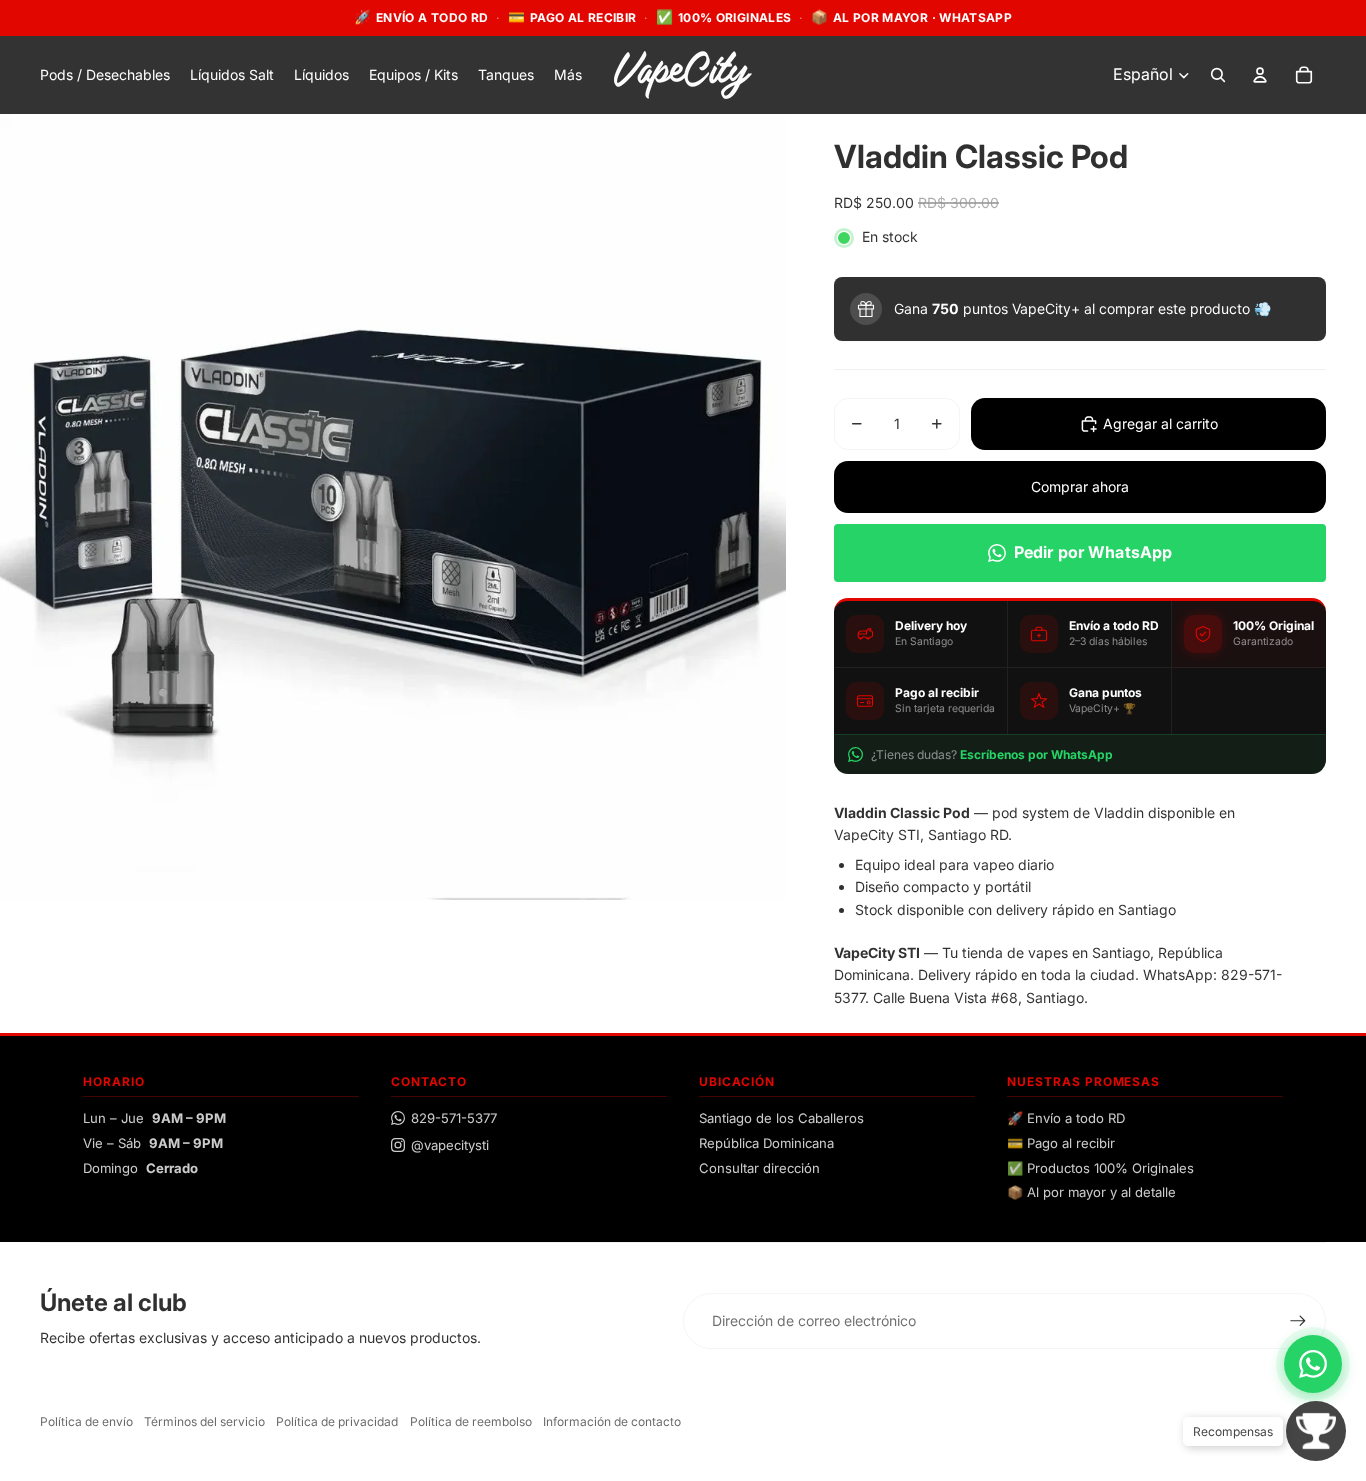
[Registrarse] (1298, 1321)
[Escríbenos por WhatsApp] (1313, 1364)
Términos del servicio (204, 1421)
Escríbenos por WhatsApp (1036, 754)
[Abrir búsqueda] (1218, 75)
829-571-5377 (454, 1118)
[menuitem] (568, 75)
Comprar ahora (1080, 486)
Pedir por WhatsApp (1093, 552)
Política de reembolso (471, 1421)
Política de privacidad (337, 1421)
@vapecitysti (450, 1145)
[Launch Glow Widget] (1316, 1431)
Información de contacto (612, 1421)
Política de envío (86, 1421)
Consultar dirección (759, 1168)
